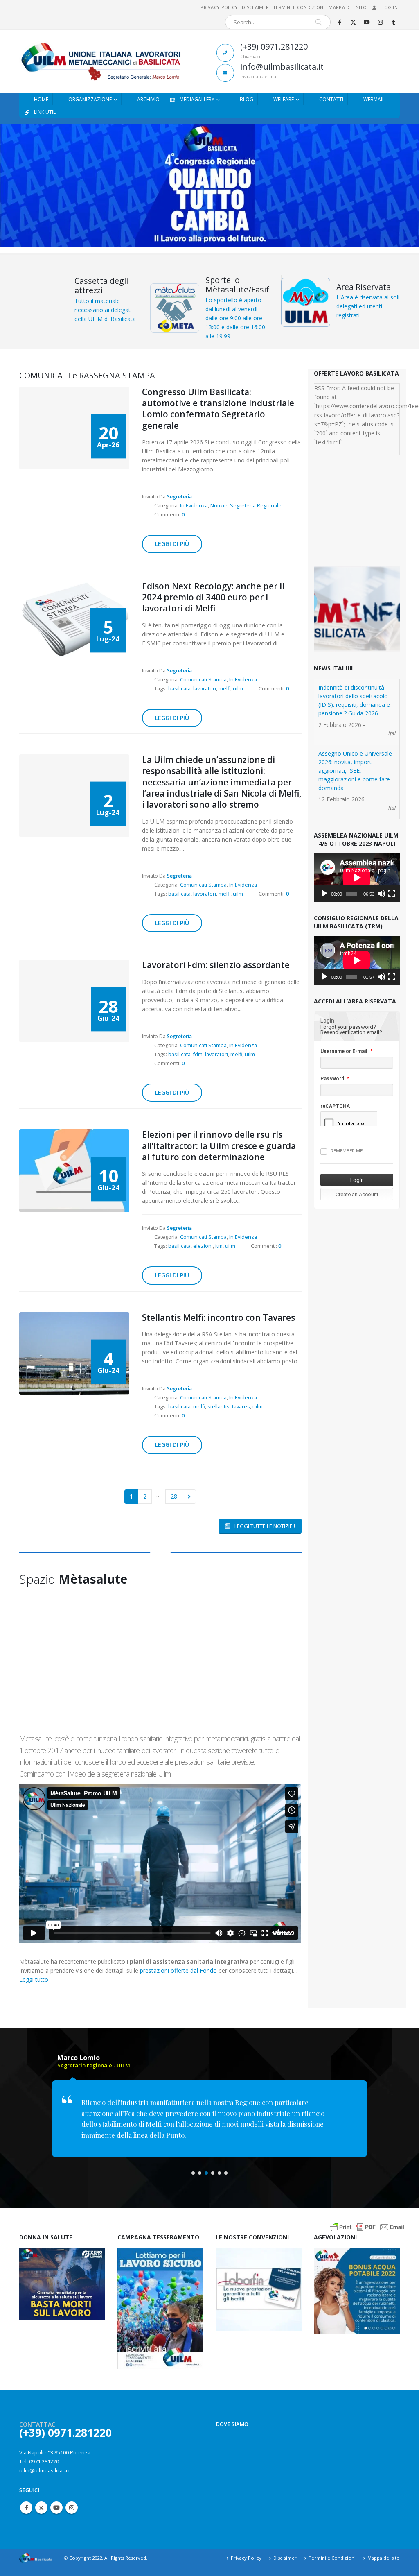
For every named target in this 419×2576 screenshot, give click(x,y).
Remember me (347, 1151)
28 (174, 1496)
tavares (241, 1407)
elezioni (203, 1246)
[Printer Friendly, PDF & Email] (367, 2226)
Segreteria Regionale (256, 506)
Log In (390, 7)
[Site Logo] (100, 61)
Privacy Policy (219, 7)
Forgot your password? (348, 1027)
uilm (238, 689)
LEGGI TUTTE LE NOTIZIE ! (264, 1526)
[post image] (74, 428)
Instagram (72, 2508)
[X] (353, 22)
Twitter (41, 2508)
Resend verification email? (351, 1032)
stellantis (219, 1407)
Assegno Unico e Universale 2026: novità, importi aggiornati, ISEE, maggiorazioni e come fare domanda (355, 766)
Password (332, 1079)
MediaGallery (197, 99)
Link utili (45, 112)
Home (41, 99)
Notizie (219, 506)
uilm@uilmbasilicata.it (45, 2471)
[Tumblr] (394, 22)
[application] (357, 878)
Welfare (284, 99)
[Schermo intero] (392, 894)
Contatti (331, 99)
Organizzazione (90, 99)
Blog (247, 99)
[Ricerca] (319, 22)
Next (189, 1497)
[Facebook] (340, 22)
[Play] (324, 894)
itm (219, 1246)
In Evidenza (194, 506)
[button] (193, 2173)
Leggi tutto (34, 1980)
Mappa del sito (348, 7)
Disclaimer (255, 7)
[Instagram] (380, 22)
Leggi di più (172, 544)
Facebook (26, 2508)
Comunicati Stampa (203, 680)
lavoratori (205, 689)
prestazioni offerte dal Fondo (178, 1970)
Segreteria (179, 497)
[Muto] (381, 894)
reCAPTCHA (335, 1106)
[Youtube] (367, 22)
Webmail (374, 99)
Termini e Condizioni (299, 7)
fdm (198, 1054)
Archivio (148, 99)
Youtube (56, 2508)
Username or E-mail (344, 1051)
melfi (224, 689)
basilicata (179, 689)
